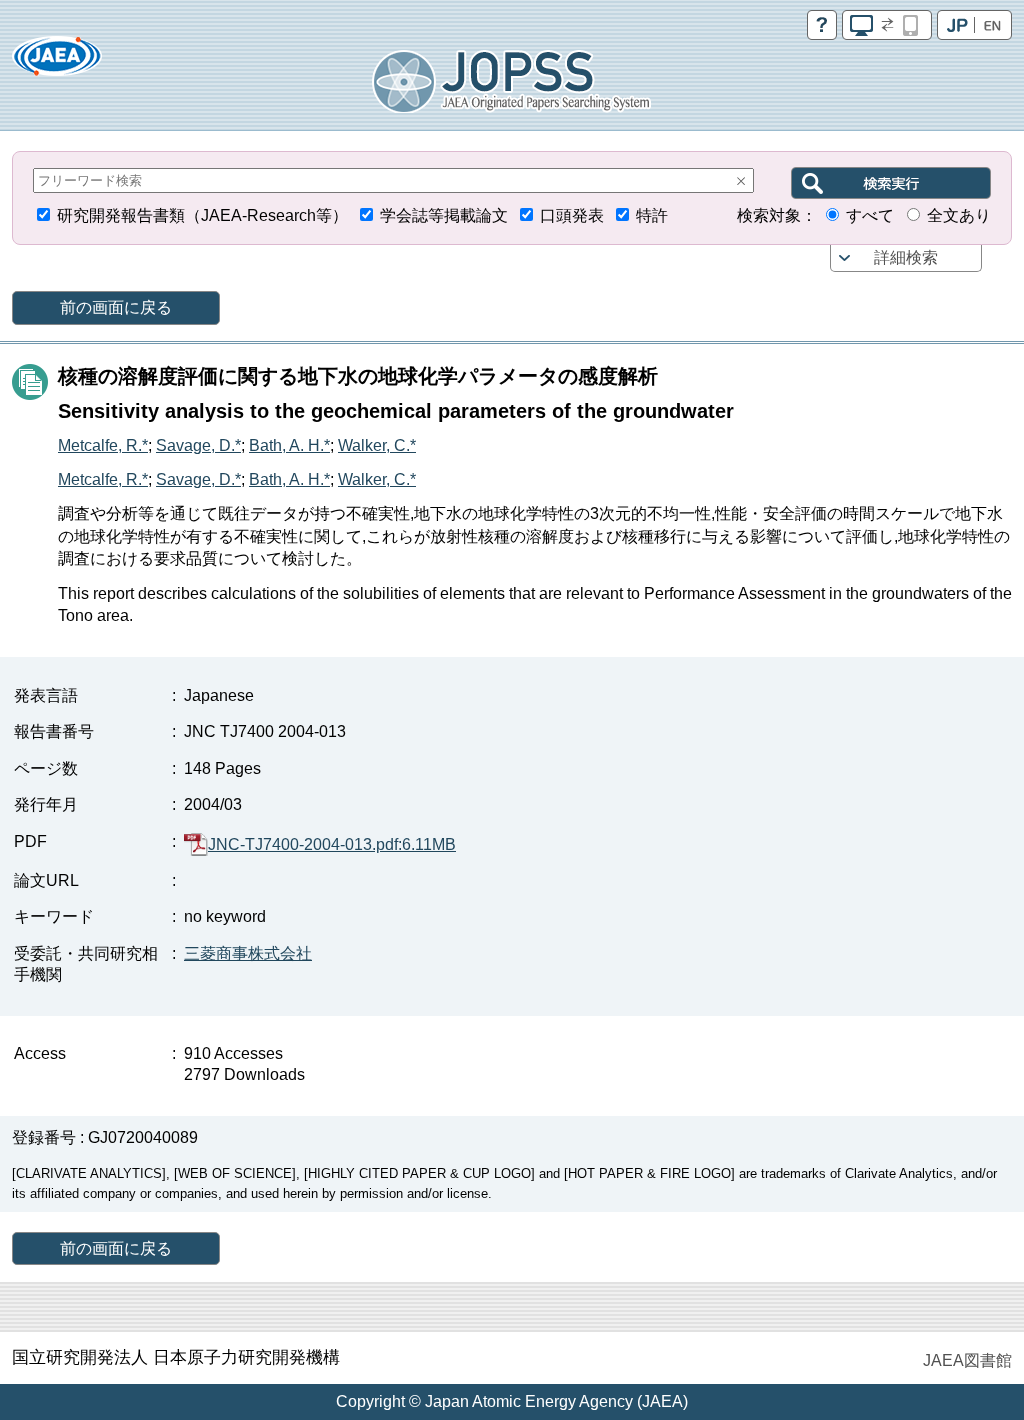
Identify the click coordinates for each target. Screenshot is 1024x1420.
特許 (652, 215)
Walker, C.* (377, 445)
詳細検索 (906, 257)
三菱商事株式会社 (248, 953)
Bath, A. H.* (289, 445)
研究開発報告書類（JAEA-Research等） (202, 215)
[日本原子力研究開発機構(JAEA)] (57, 62)
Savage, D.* (198, 445)
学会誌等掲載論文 (444, 215)
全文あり (959, 215)
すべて (870, 215)
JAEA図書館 (967, 1360)
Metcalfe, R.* (103, 445)
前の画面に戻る (116, 307)
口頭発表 (572, 215)
